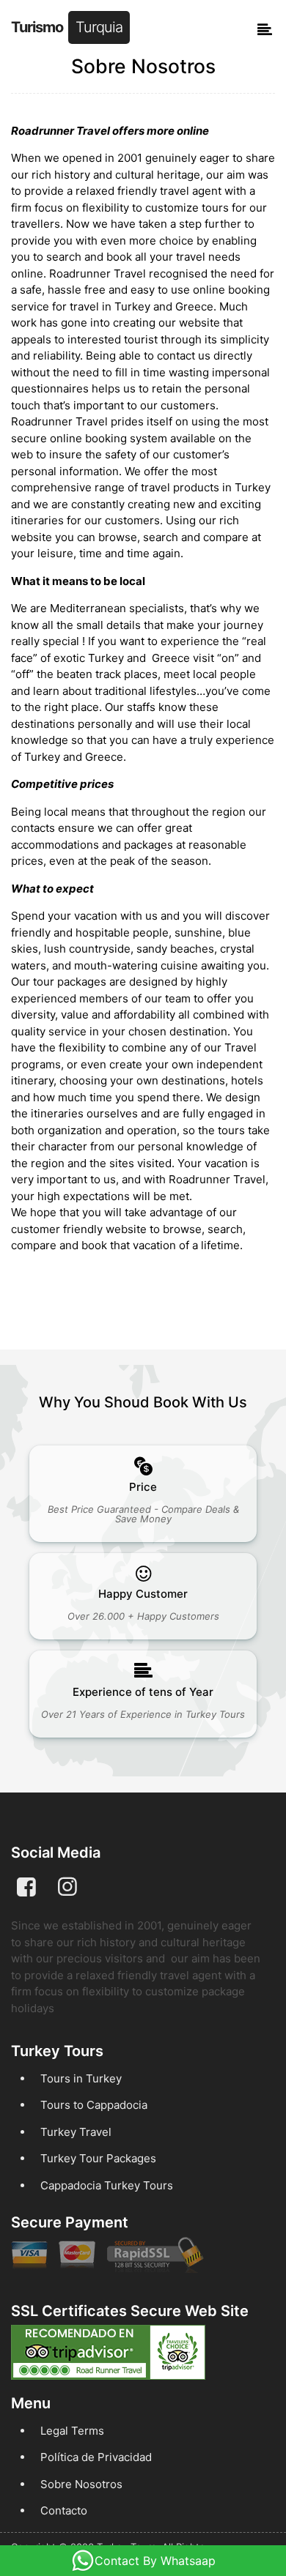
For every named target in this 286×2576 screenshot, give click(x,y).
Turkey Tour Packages (98, 2158)
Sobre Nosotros (81, 2484)
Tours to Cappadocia (94, 2105)
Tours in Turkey (81, 2078)
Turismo (67, 27)
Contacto (64, 2510)
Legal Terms (72, 2431)
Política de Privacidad (96, 2457)
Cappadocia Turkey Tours (107, 2185)
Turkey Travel (76, 2132)
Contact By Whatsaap (155, 2561)
